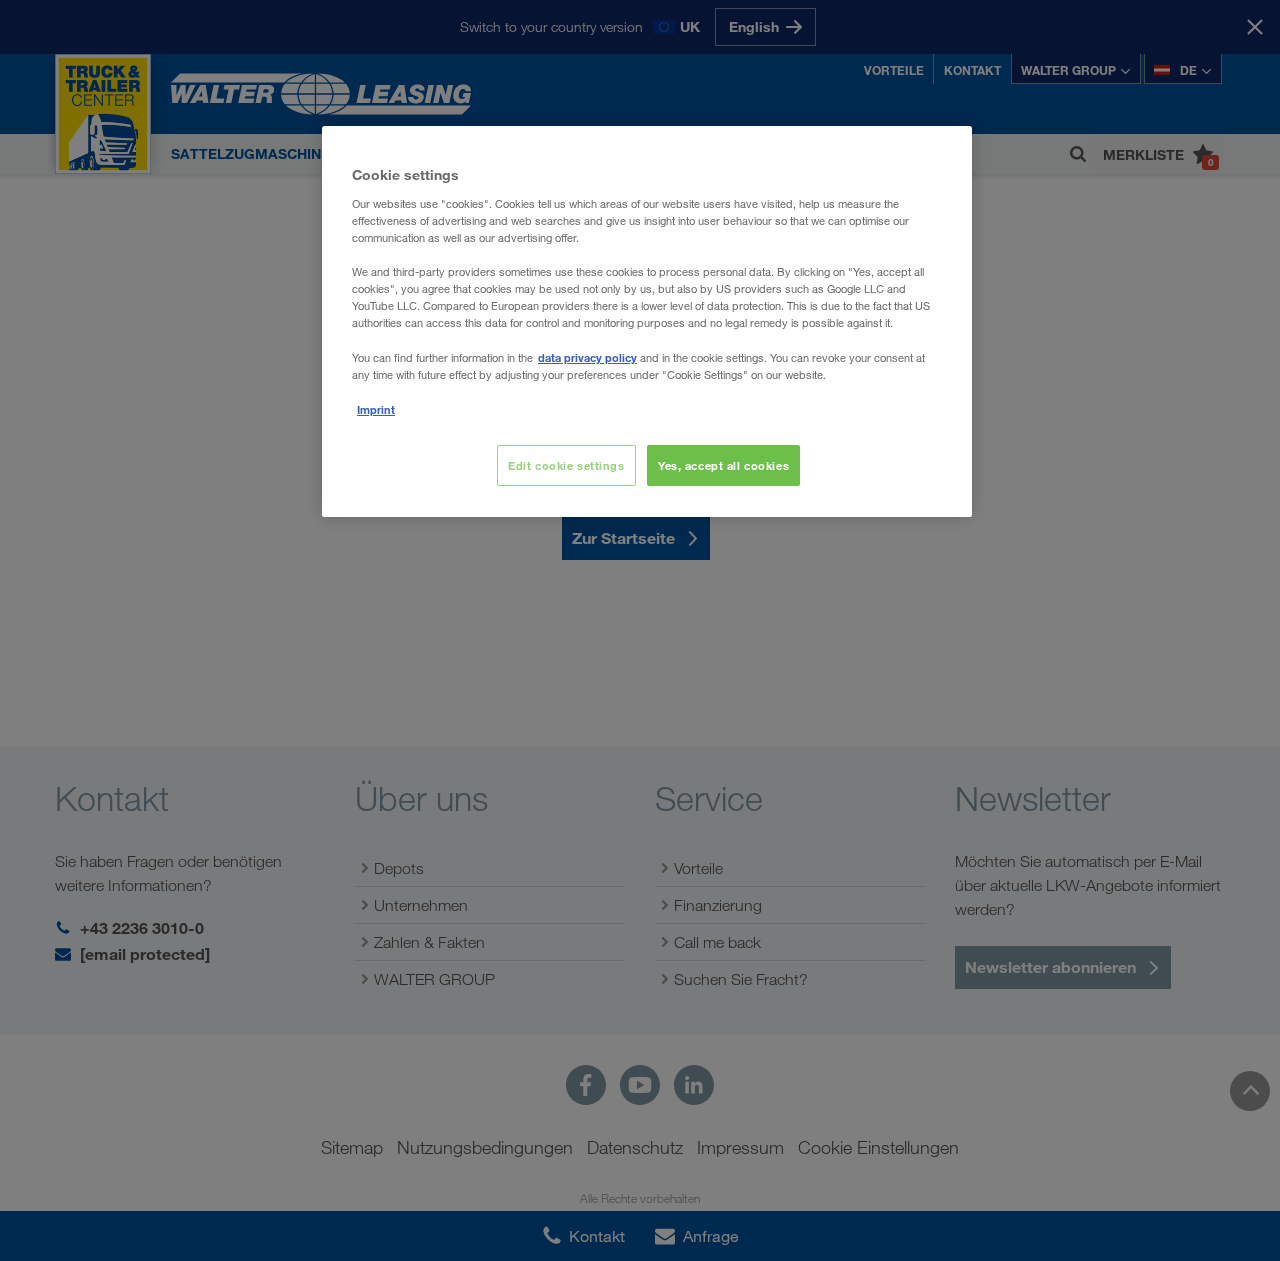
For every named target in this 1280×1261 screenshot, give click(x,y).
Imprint (376, 409)
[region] (647, 321)
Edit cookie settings (566, 465)
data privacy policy (587, 357)
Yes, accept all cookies (723, 465)
